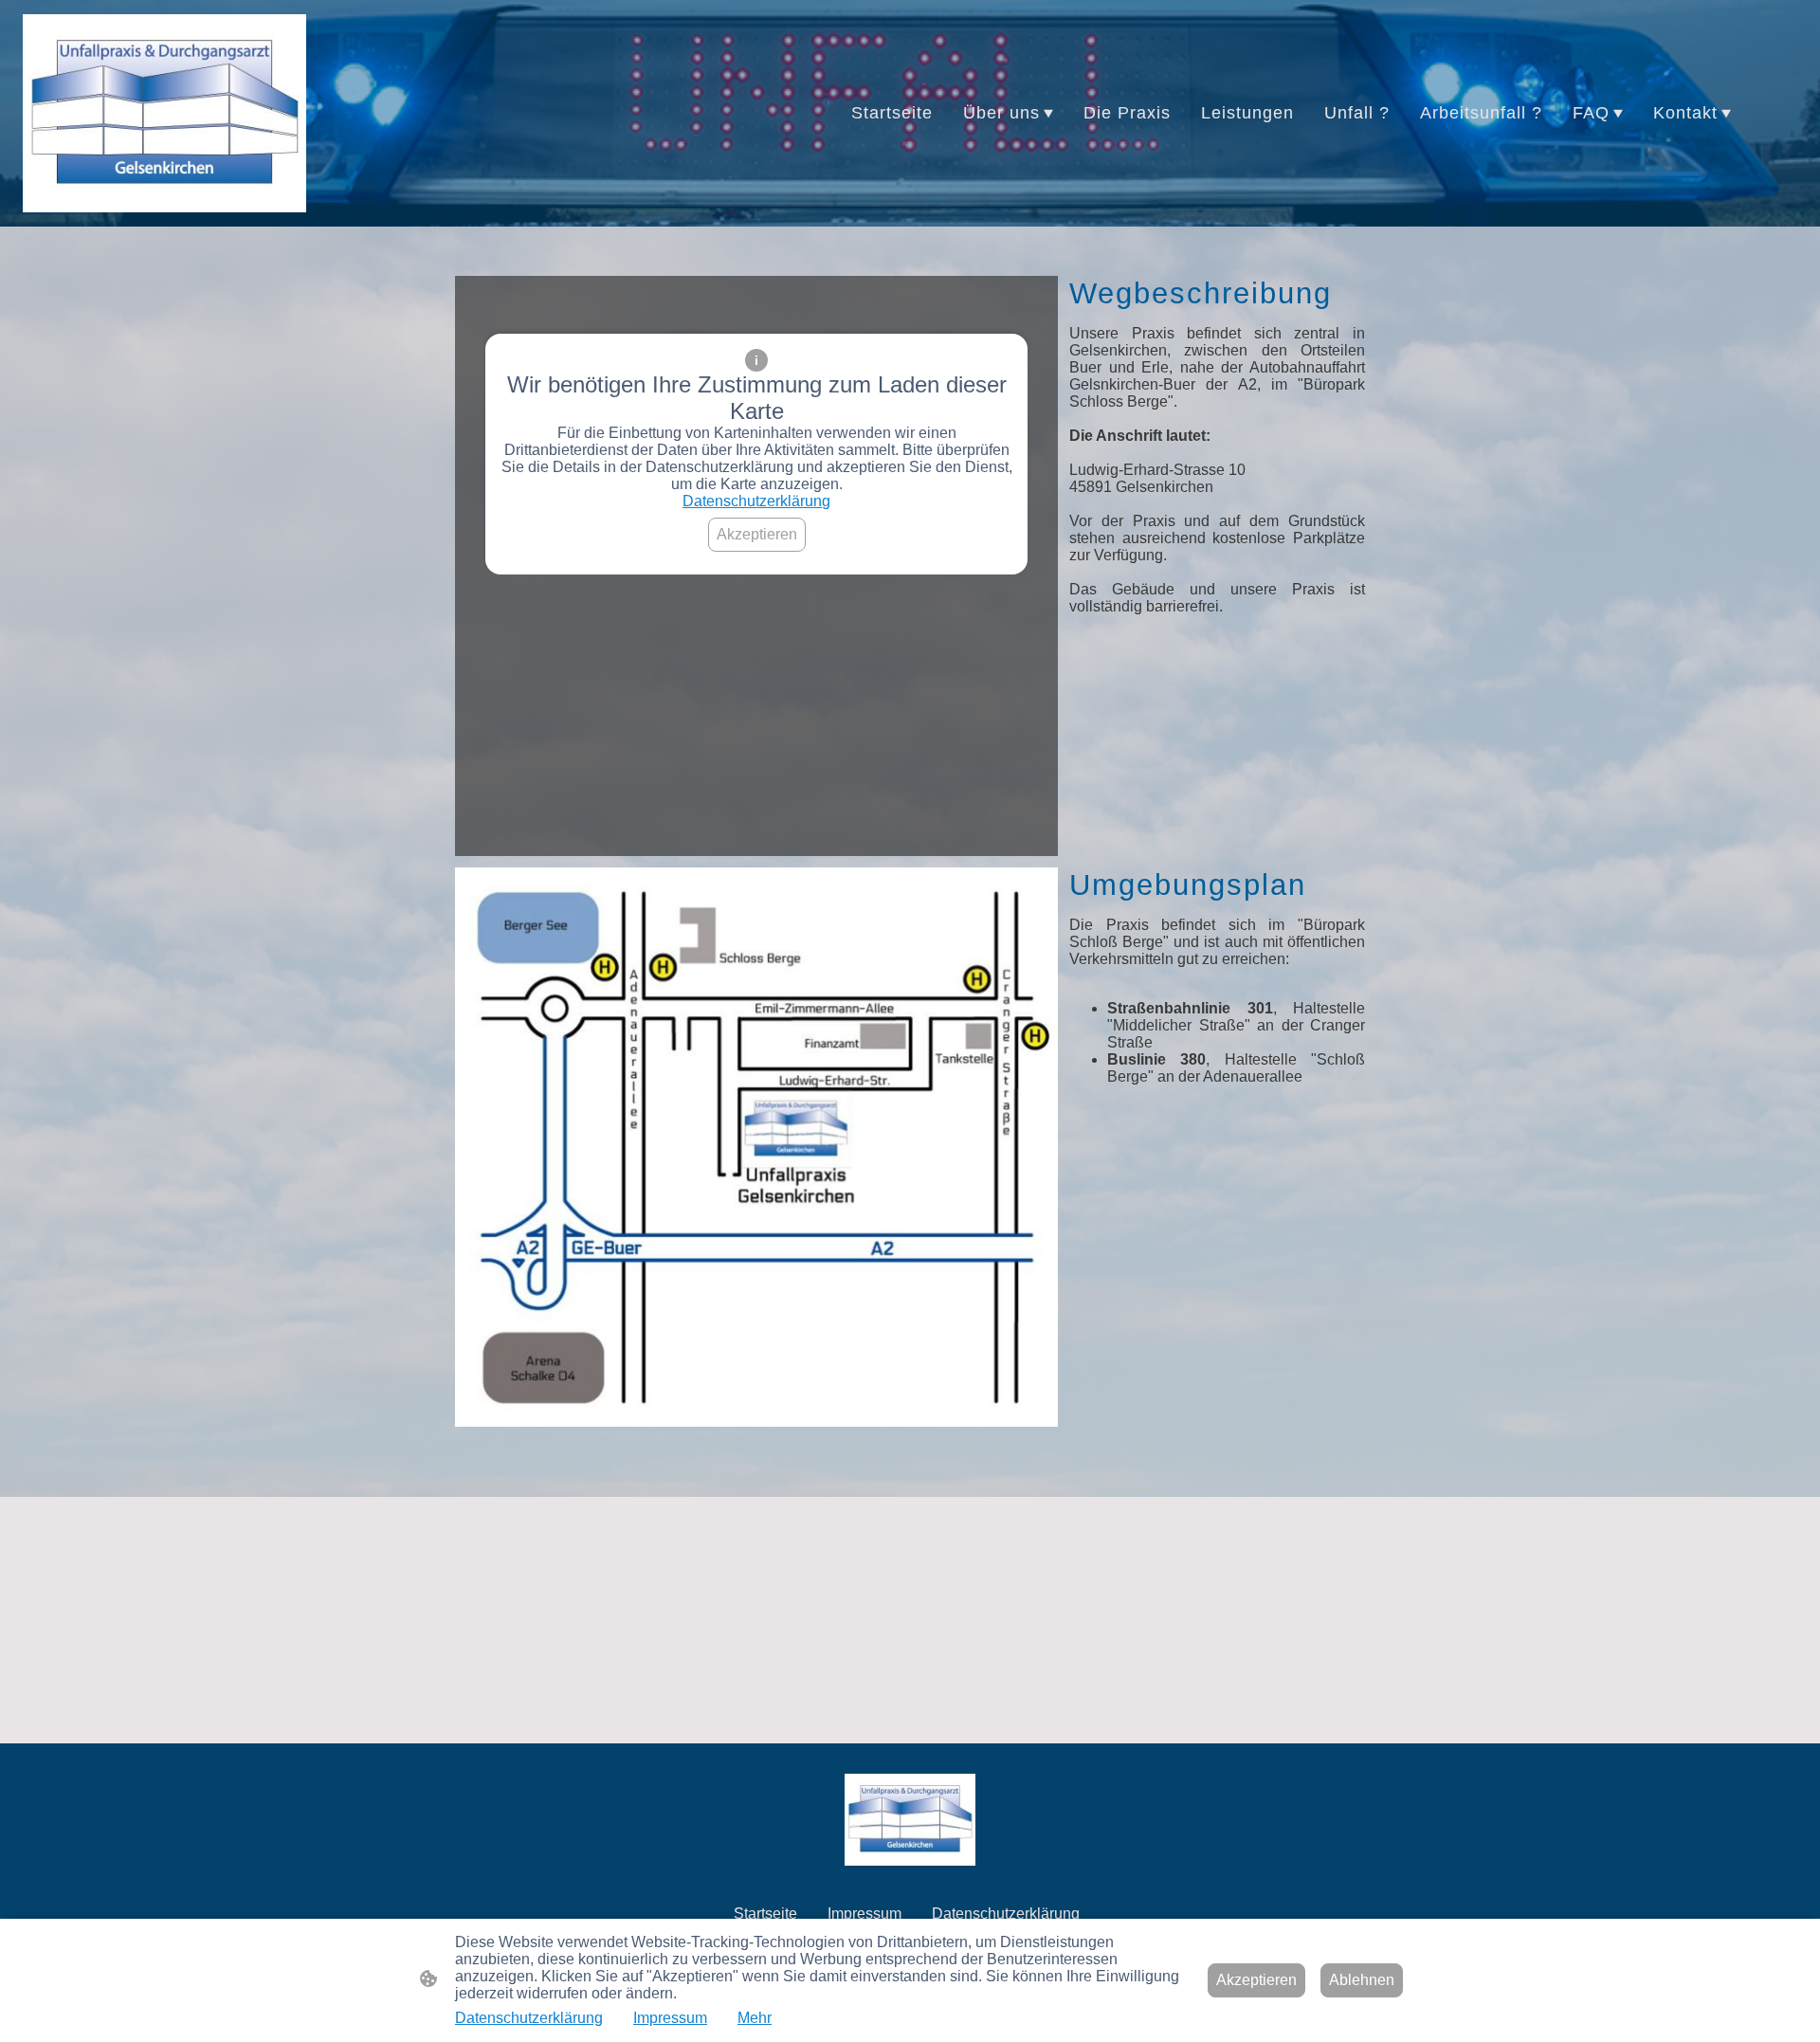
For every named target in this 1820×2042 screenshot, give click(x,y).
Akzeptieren (757, 534)
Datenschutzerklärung (756, 501)
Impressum (670, 2018)
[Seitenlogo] (164, 114)
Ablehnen (1362, 1980)
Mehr (755, 2018)
